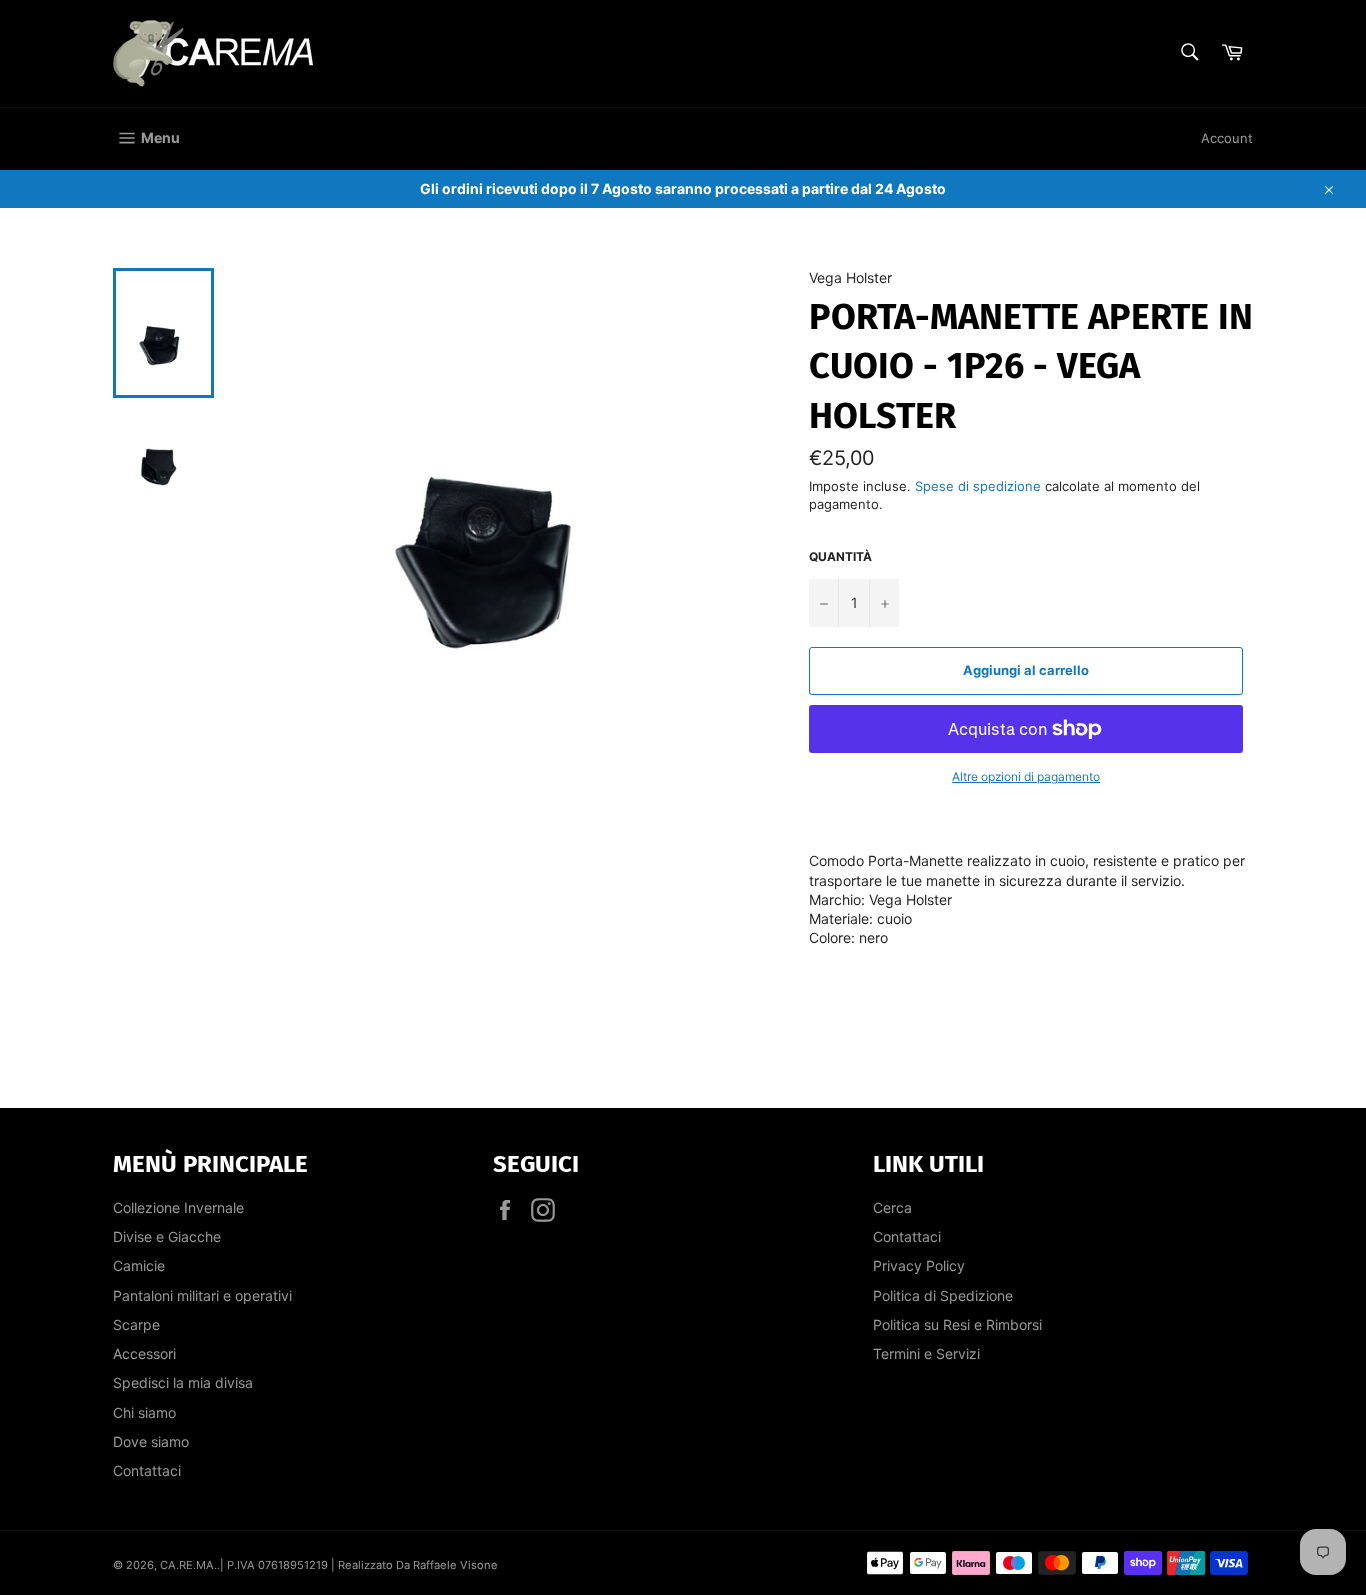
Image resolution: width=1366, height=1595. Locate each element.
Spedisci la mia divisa (183, 1382)
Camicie (139, 1265)
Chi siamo (144, 1412)
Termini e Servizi (926, 1353)
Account (1227, 138)
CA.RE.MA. (188, 1565)
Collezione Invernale (178, 1207)
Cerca (892, 1207)
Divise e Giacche (167, 1236)
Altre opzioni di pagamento (1026, 776)
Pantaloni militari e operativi (202, 1295)
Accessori (144, 1353)
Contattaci (147, 1470)
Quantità (840, 556)
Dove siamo (151, 1441)
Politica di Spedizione (943, 1295)
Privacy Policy (919, 1265)
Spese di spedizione (978, 486)
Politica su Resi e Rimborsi (957, 1324)
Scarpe (136, 1324)
